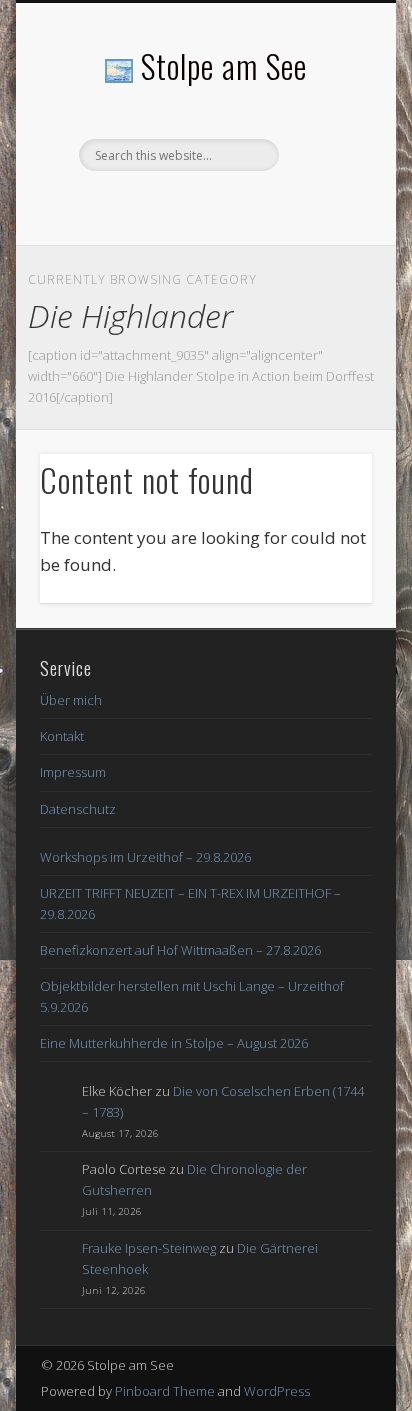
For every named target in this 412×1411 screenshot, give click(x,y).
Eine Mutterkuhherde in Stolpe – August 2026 (174, 1043)
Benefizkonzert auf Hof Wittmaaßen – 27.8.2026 (180, 950)
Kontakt (62, 736)
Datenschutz (78, 809)
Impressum (73, 772)
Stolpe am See (224, 65)
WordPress (277, 1391)
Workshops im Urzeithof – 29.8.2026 (145, 857)
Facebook (203, 205)
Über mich (71, 700)
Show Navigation (323, 179)
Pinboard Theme (165, 1391)
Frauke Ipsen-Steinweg (149, 1248)
